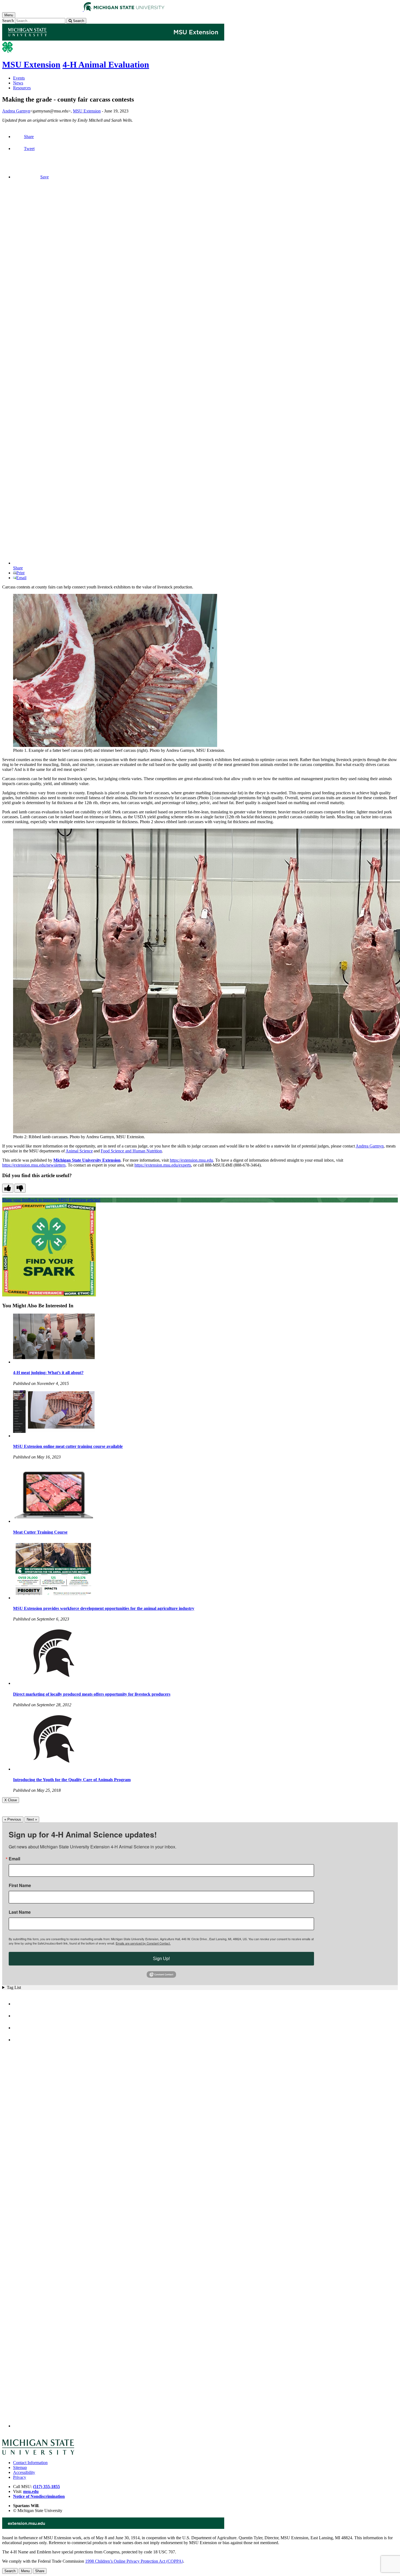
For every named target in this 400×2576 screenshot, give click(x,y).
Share (29, 137)
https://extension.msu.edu (191, 1160)
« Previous (13, 1819)
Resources (22, 88)
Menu (25, 2571)
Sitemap (20, 2467)
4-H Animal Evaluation (106, 65)
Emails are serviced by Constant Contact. (143, 1943)
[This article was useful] (8, 1188)
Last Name (20, 1912)
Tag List (14, 1987)
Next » (32, 1819)
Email (21, 578)
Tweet (29, 149)
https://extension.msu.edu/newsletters (34, 1165)
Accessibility (24, 2472)
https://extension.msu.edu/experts (163, 1165)
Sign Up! (161, 1959)
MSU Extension (31, 65)
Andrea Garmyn (16, 111)
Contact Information (30, 2463)
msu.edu (31, 2491)
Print (20, 573)
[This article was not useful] (20, 1188)
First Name (20, 1885)
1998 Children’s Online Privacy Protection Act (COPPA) (134, 2561)
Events (19, 78)
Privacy (20, 2477)
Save (44, 177)
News (18, 83)
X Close (11, 1800)
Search (8, 21)
